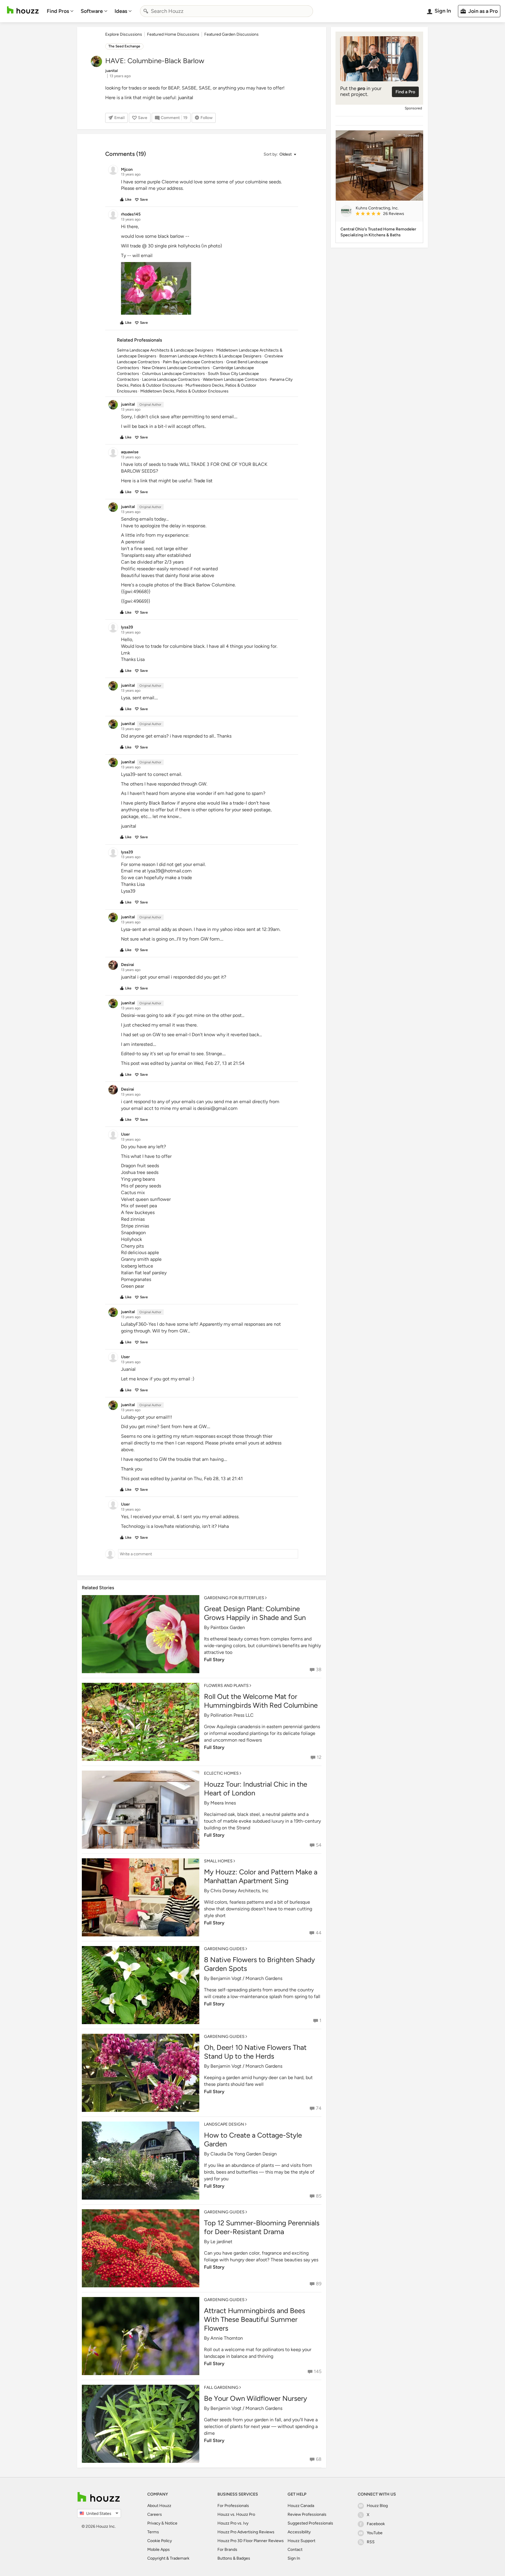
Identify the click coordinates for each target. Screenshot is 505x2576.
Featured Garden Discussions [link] (231, 34)
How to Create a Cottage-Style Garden (253, 2140)
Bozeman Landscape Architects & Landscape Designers (210, 356)
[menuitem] (60, 11)
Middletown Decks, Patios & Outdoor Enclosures (184, 391)
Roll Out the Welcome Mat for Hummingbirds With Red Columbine (261, 1701)
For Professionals (233, 2506)
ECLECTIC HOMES (221, 1773)
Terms (153, 2532)
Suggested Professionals (310, 2523)
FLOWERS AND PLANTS (226, 1686)
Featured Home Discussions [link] (173, 34)
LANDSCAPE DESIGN (224, 2124)
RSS (371, 2542)
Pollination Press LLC (232, 1715)
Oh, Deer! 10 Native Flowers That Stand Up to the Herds (255, 2052)
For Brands (227, 2550)
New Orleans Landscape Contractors (176, 368)
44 (319, 1933)
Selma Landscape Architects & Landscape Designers (165, 350)
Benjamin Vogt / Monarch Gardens (246, 1978)
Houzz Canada (301, 2506)
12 (319, 1757)
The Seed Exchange (124, 46)
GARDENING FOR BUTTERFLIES (234, 1598)
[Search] (146, 11)
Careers (155, 2514)
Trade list (203, 481)
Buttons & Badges (234, 2558)
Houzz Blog (377, 2506)
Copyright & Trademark (168, 2558)
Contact (295, 2550)
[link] (387, 214)
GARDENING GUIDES (224, 1949)
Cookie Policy (160, 2541)
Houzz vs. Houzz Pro (236, 2514)
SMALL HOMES (218, 1861)
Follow (206, 118)
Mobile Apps (159, 2550)
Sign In (294, 2558)
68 (319, 2459)
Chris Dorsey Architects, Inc (239, 1891)
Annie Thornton (227, 2338)
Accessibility (299, 2532)
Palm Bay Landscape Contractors (193, 362)
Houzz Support (301, 2541)
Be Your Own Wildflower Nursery (256, 2398)
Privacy (154, 2523)
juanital (186, 98)
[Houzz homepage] (23, 10)
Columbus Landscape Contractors (173, 374)
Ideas (121, 11)
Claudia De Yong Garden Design (244, 2154)
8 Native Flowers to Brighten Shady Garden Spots (260, 1964)
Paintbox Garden (228, 1627)
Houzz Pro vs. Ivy (233, 2523)
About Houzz (159, 2506)
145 (318, 2371)
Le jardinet (221, 2242)
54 (319, 1845)
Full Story (214, 1660)
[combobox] (226, 11)
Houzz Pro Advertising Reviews (246, 2532)
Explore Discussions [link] (124, 34)
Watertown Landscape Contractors (235, 379)
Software (92, 11)
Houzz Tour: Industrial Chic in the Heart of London (256, 1789)
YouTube (375, 2533)
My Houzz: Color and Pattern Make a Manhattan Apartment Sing (261, 1876)
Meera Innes (223, 1803)
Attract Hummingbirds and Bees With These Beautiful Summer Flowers (255, 2319)
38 (319, 1670)
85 (319, 2196)
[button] (280, 155)
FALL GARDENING (221, 2388)
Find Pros (58, 11)
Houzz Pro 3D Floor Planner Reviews (251, 2541)
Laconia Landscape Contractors (171, 379)
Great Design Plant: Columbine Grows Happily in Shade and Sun (255, 1613)
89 (319, 2284)
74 (319, 2108)
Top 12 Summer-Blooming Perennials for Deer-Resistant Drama (262, 2227)
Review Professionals (307, 2514)
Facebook (376, 2524)
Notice (171, 2523)
